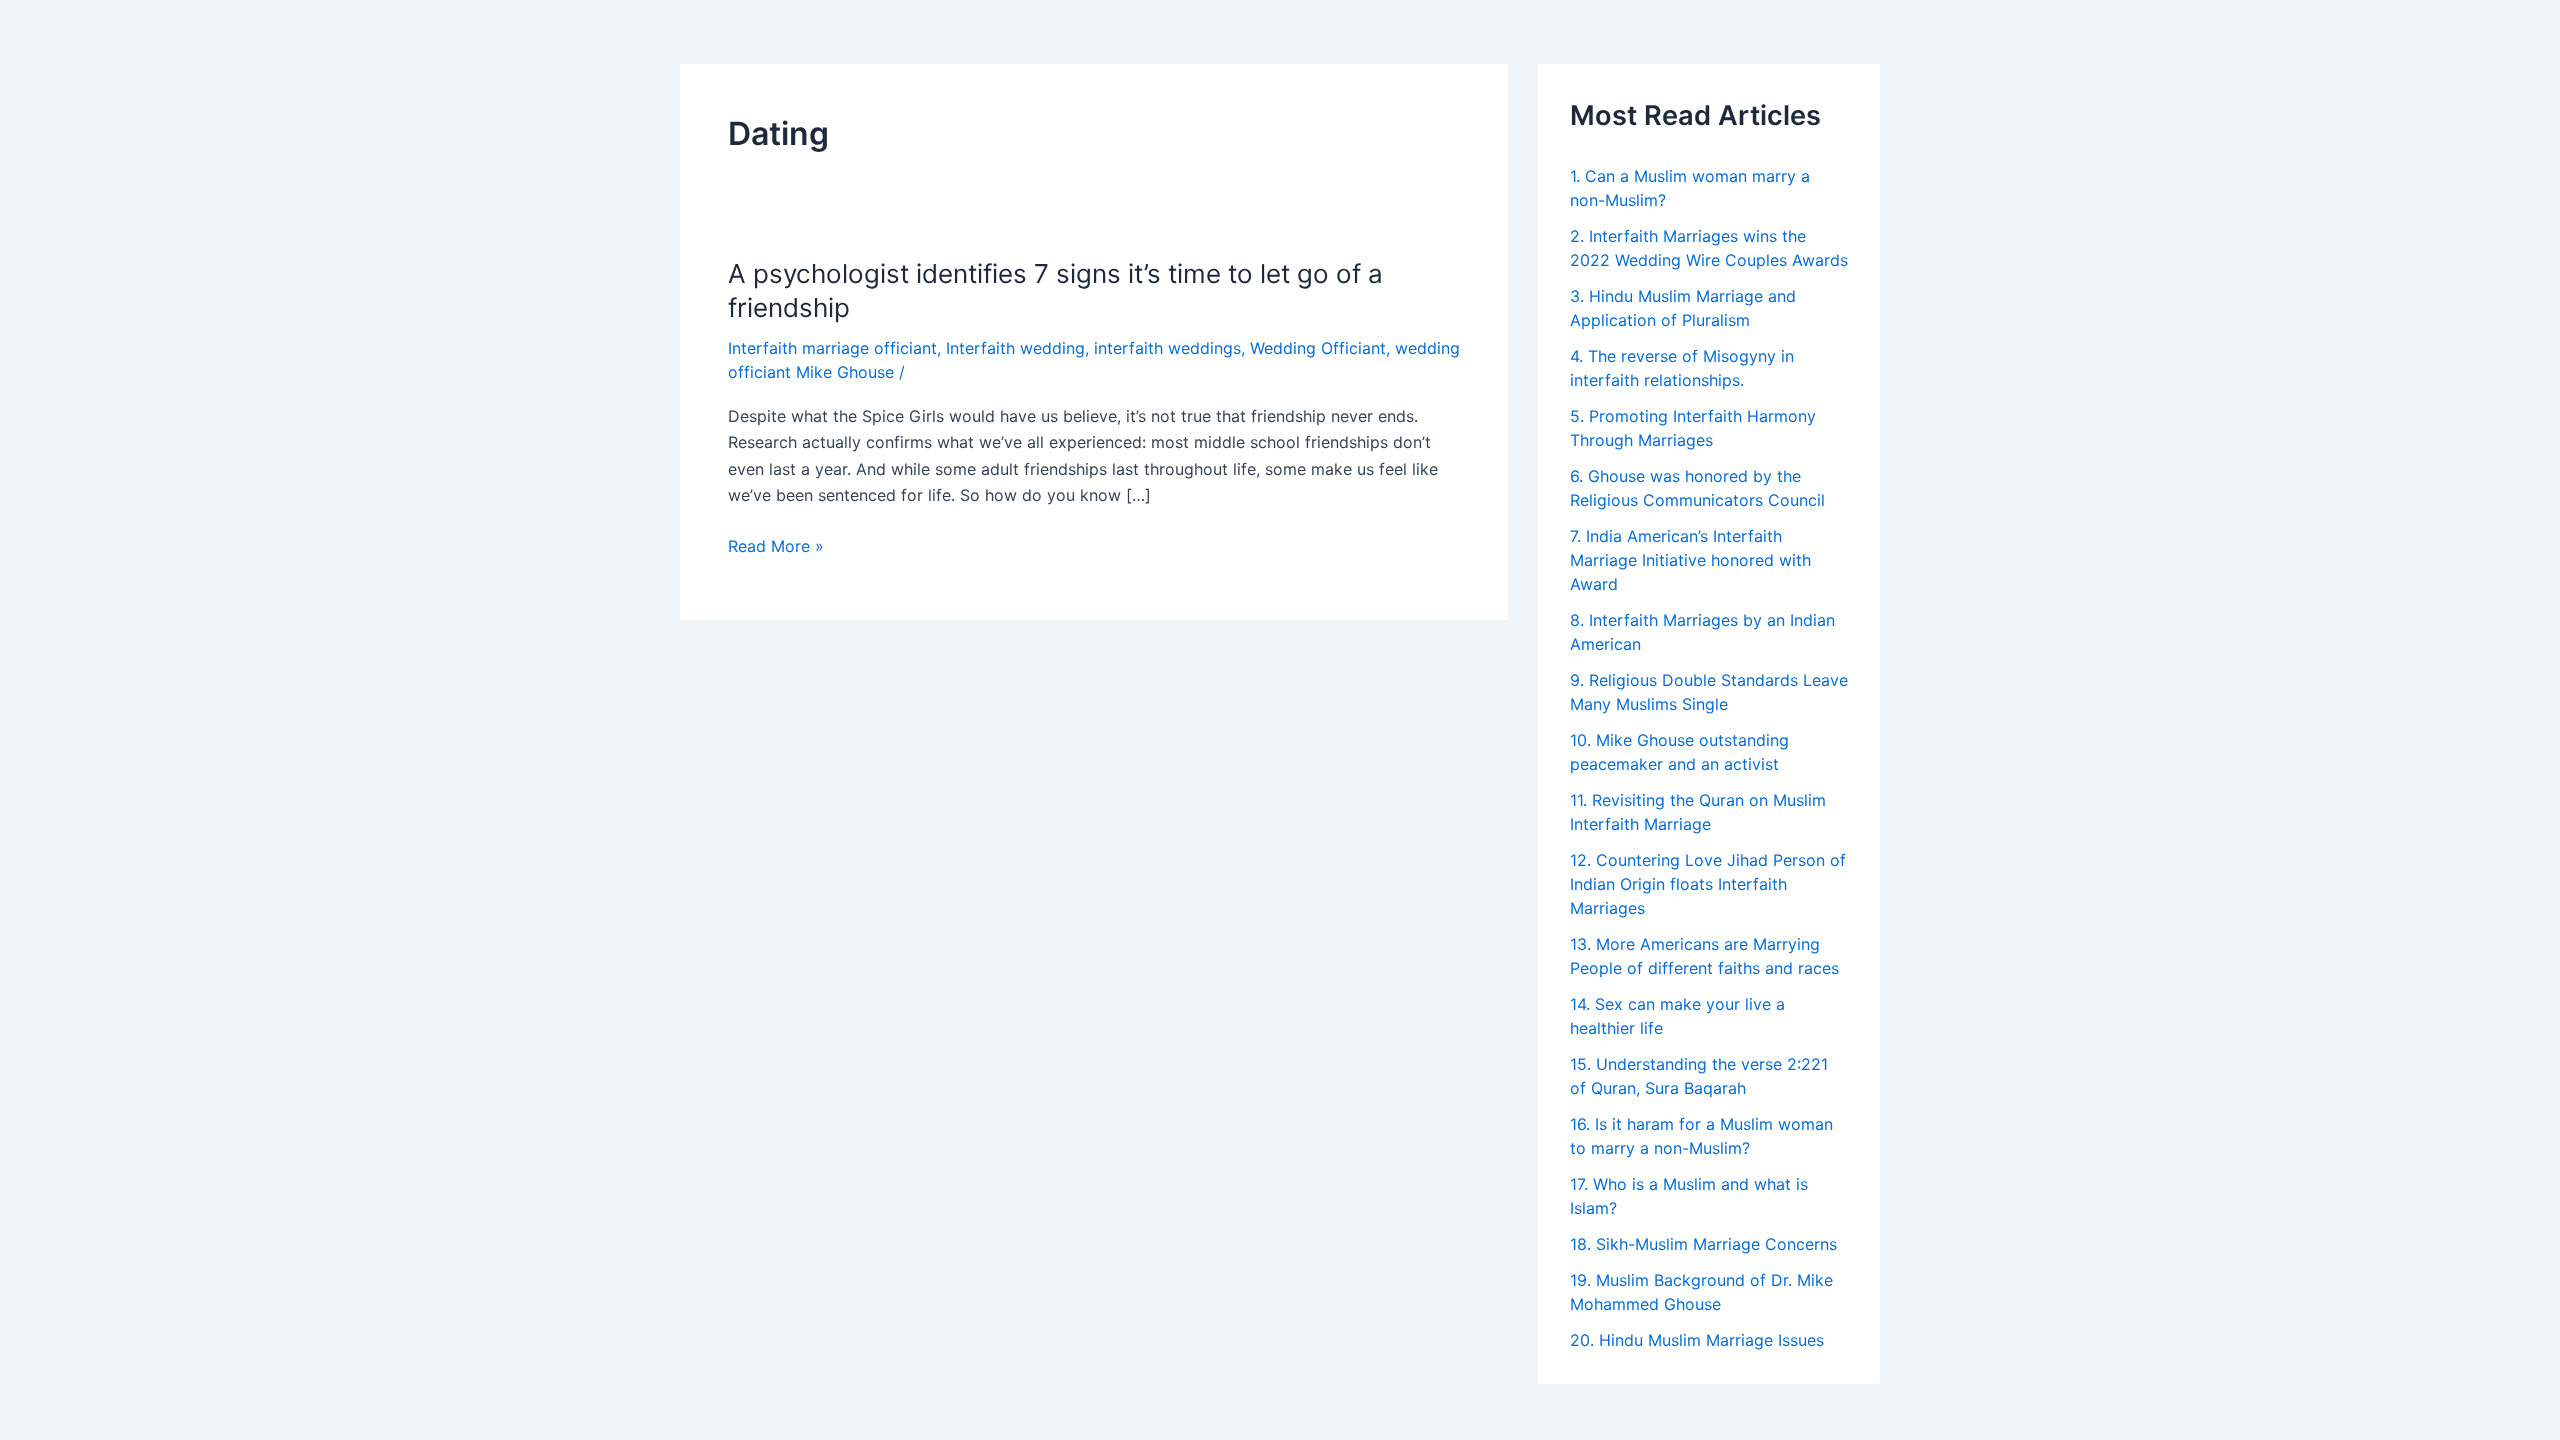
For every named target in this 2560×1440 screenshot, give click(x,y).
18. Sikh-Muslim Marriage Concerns (1703, 1244)
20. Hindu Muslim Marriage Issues (1697, 1340)
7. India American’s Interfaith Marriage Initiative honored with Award (1690, 560)
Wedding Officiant (1318, 348)
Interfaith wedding (1015, 348)
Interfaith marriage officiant (832, 348)
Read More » (776, 546)
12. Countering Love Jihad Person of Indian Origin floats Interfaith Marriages (1708, 884)
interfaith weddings (1167, 348)
